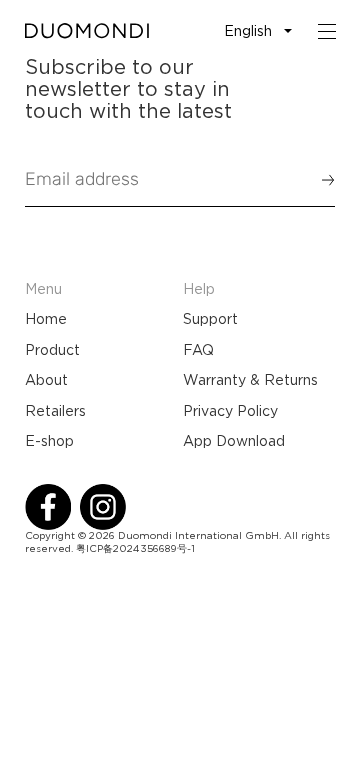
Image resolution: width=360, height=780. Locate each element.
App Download (234, 441)
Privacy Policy (230, 411)
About (46, 380)
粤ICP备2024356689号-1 (135, 548)
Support (210, 319)
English (248, 31)
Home (46, 319)
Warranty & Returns (250, 380)
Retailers (55, 411)
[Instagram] (103, 507)
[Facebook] (48, 507)
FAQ (198, 350)
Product (52, 350)
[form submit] (319, 180)
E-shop (49, 441)
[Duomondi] (87, 31)
